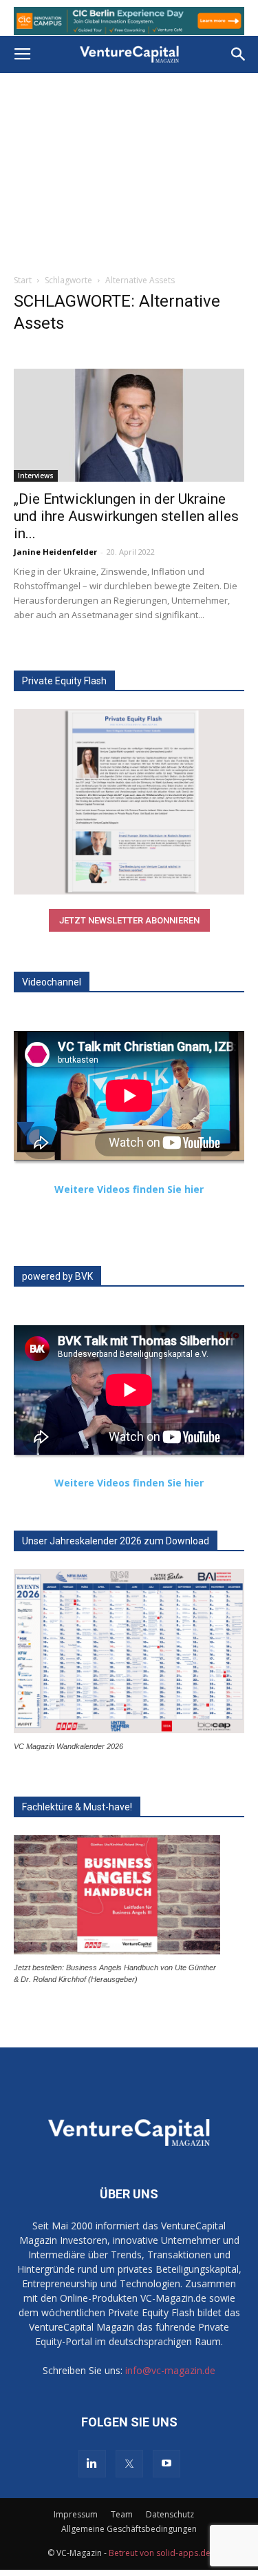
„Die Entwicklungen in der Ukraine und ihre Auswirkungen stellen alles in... (126, 516)
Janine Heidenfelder (55, 552)
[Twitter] (129, 2464)
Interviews (36, 476)
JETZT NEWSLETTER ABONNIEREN (129, 920)
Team (122, 2514)
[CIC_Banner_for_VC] (129, 21)
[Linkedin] (92, 2464)
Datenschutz (170, 2514)
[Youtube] (166, 2464)
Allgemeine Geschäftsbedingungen (129, 2529)
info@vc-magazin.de (170, 2370)
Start (23, 280)
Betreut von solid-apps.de (160, 2553)
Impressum (76, 2514)
